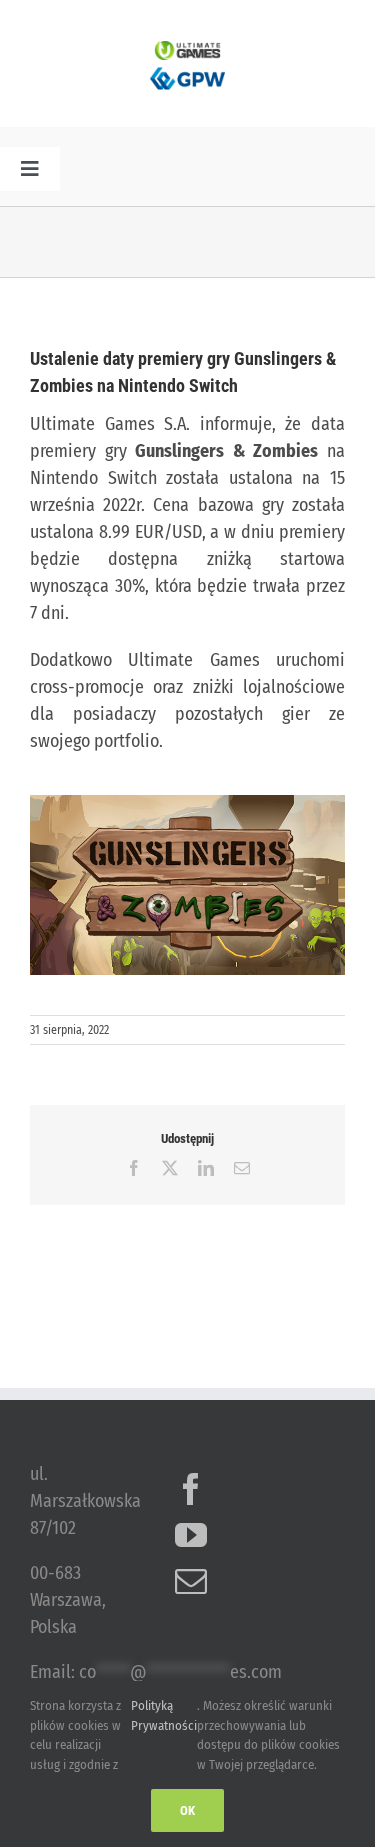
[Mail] (191, 1581)
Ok (187, 1810)
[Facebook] (191, 1489)
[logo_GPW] (187, 69)
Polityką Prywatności (164, 1715)
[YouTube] (191, 1535)
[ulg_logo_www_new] (188, 50)
